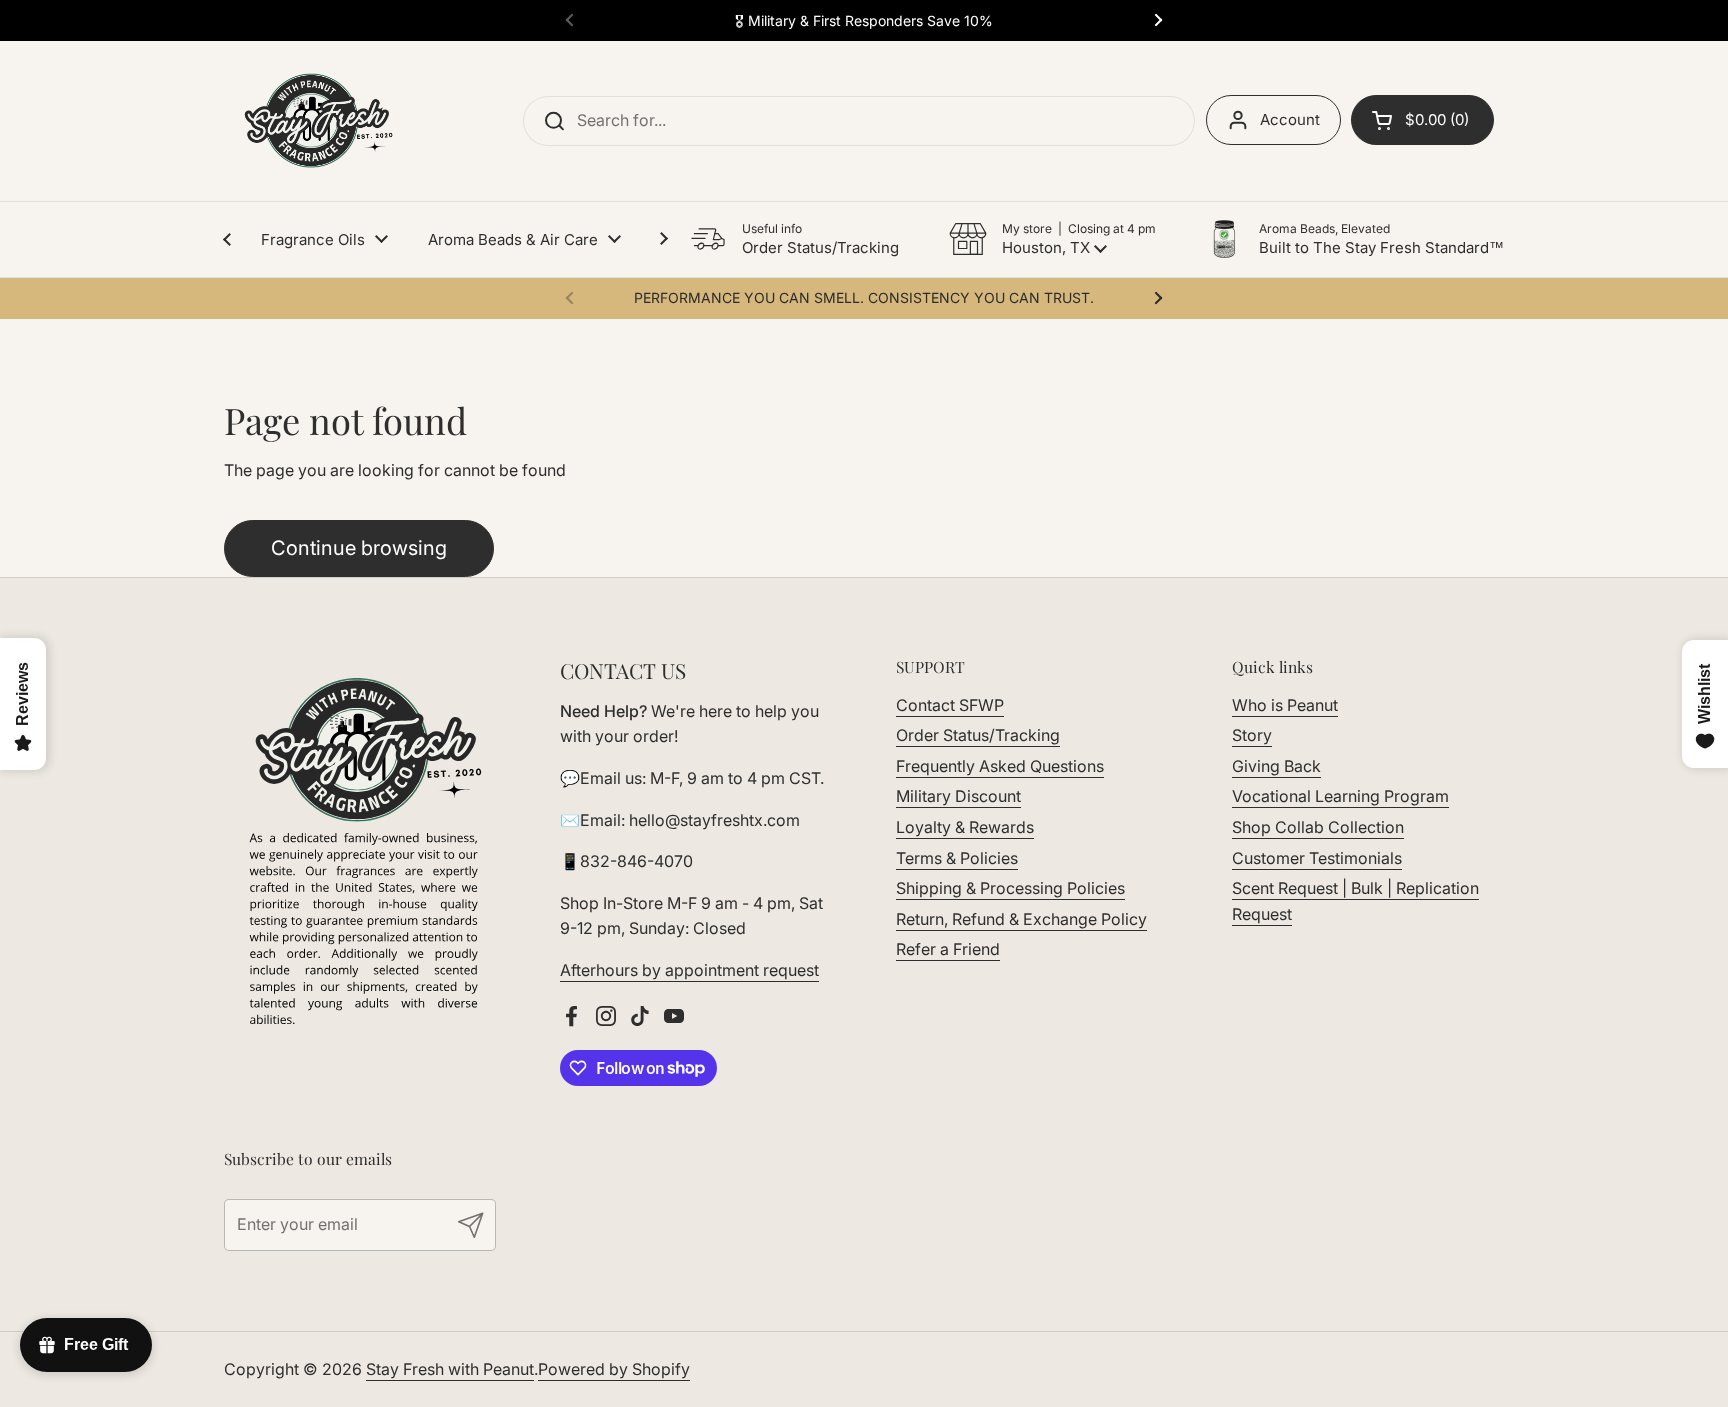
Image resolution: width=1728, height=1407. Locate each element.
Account (1290, 119)
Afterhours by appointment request (689, 970)
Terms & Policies (957, 858)
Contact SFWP (950, 705)
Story (1252, 735)
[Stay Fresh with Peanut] (313, 121)
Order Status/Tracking (978, 735)
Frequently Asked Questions (1000, 766)
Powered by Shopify (614, 1369)
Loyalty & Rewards (965, 827)
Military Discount (958, 796)
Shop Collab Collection (1318, 827)
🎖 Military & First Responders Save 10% (864, 20)
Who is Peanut (1285, 705)
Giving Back (1276, 766)
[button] (1052, 239)
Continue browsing (359, 548)
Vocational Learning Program (1340, 796)
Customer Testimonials (1317, 858)
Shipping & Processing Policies (1010, 888)
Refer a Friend (948, 949)
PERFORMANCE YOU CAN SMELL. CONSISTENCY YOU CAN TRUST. (864, 297)
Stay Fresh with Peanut (450, 1369)
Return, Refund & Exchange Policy (1021, 919)
